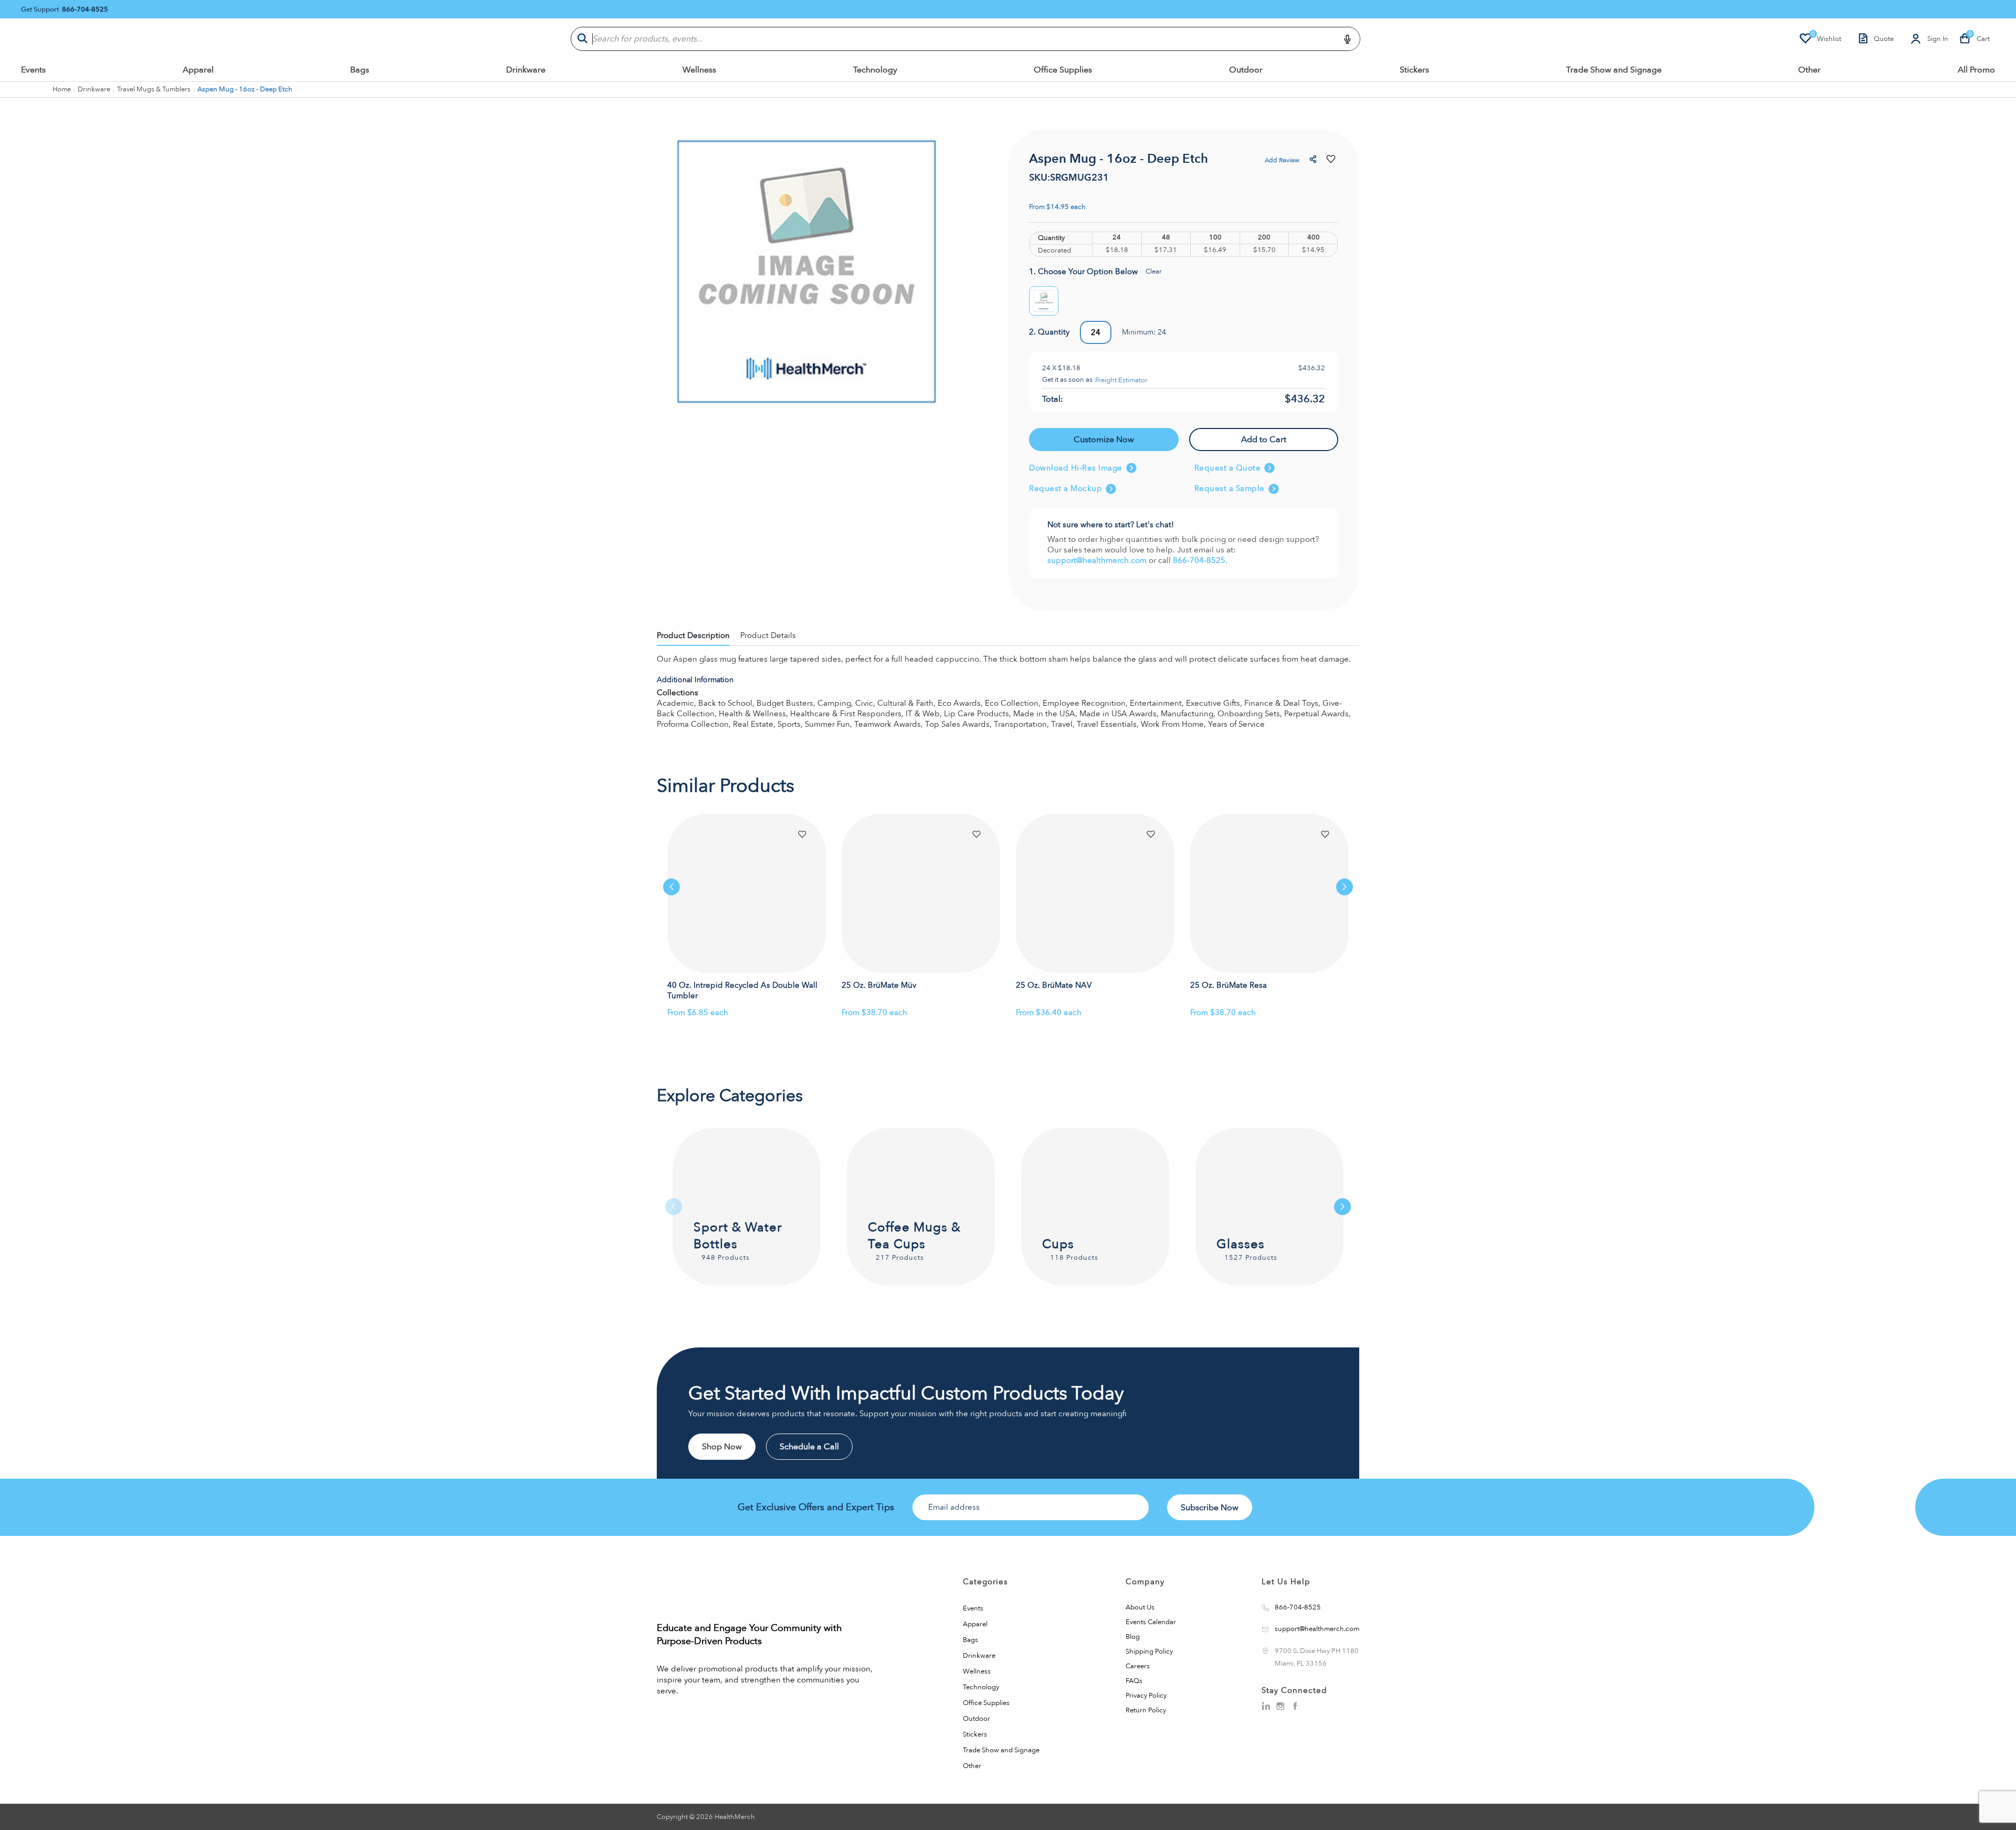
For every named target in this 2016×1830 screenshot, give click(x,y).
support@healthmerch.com (1098, 560)
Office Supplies (1063, 70)
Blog (1133, 1637)
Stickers (1414, 70)
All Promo (1976, 70)
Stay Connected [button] (1294, 1690)
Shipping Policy (1149, 1651)
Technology (875, 70)
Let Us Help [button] (1286, 1582)
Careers (1138, 1666)
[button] (1314, 160)
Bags (360, 70)
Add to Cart (1264, 440)
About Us (1140, 1607)
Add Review (1282, 160)
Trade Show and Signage (1614, 70)
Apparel (198, 70)
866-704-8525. (1200, 560)
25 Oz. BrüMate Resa (1228, 985)
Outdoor (1246, 70)
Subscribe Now (1210, 1508)
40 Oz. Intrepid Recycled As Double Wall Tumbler (742, 991)
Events (33, 70)
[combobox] (965, 39)
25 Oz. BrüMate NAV (1054, 985)
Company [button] (1145, 1582)
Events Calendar (1151, 1622)
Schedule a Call (809, 1447)
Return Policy (1146, 1710)
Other (1809, 70)
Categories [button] (985, 1582)
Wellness (699, 70)
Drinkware (526, 70)
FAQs (1134, 1681)
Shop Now (722, 1447)
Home (62, 89)
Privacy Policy (1146, 1696)
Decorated (1054, 251)
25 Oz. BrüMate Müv (879, 985)
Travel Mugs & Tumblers (154, 89)
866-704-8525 (85, 10)
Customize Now (1104, 440)
